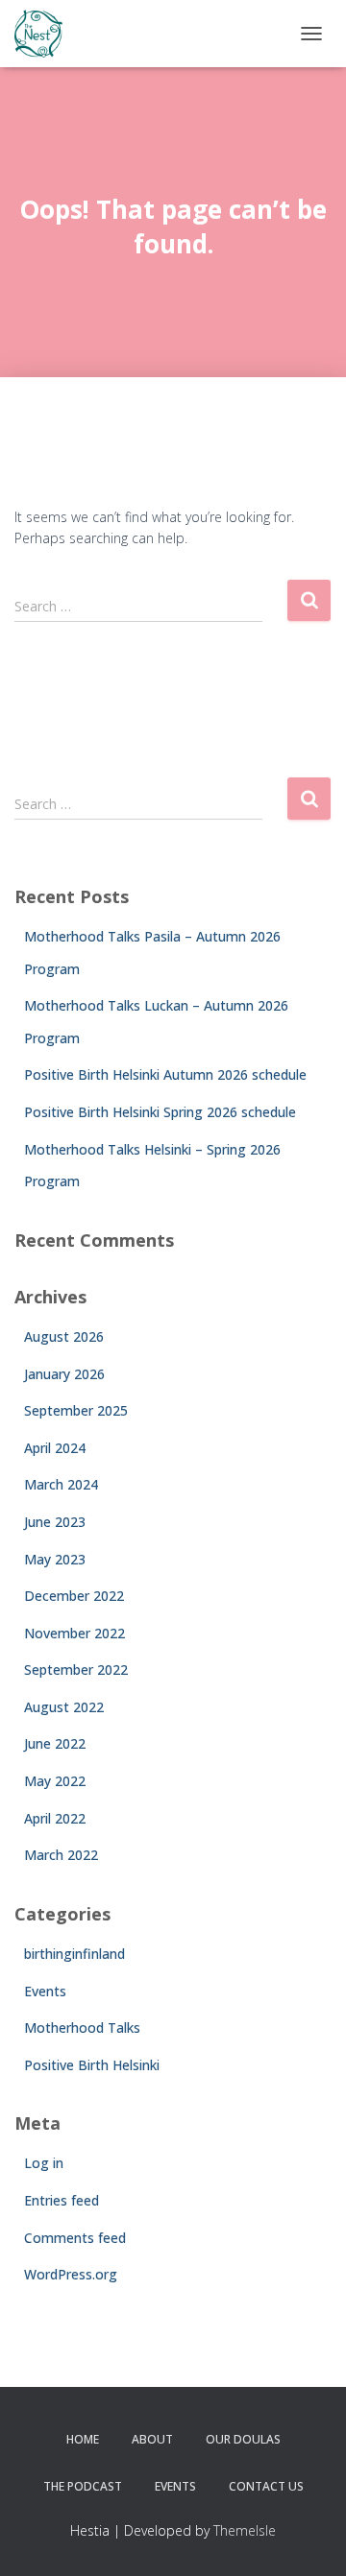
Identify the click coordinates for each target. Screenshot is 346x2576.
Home (83, 2439)
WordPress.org (71, 2274)
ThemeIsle (245, 2530)
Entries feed (62, 2200)
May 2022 (55, 1781)
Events (45, 1991)
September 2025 (76, 1410)
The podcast (83, 2486)
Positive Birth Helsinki (92, 2065)
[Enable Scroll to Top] (308, 2538)
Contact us (266, 2486)
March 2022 (61, 1855)
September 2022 (76, 1670)
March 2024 (61, 1484)
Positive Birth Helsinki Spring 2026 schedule (160, 1112)
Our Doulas (243, 2439)
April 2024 (55, 1448)
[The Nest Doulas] (46, 34)
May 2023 (55, 1559)
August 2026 (64, 1336)
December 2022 (74, 1596)
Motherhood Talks (82, 2027)
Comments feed (75, 2238)
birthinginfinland (74, 1954)
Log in (44, 2163)
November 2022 (74, 1633)
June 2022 (55, 1743)
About (152, 2439)
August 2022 (64, 1707)
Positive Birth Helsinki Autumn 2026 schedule (165, 1074)
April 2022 (55, 1818)
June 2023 (55, 1522)
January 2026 (64, 1374)
